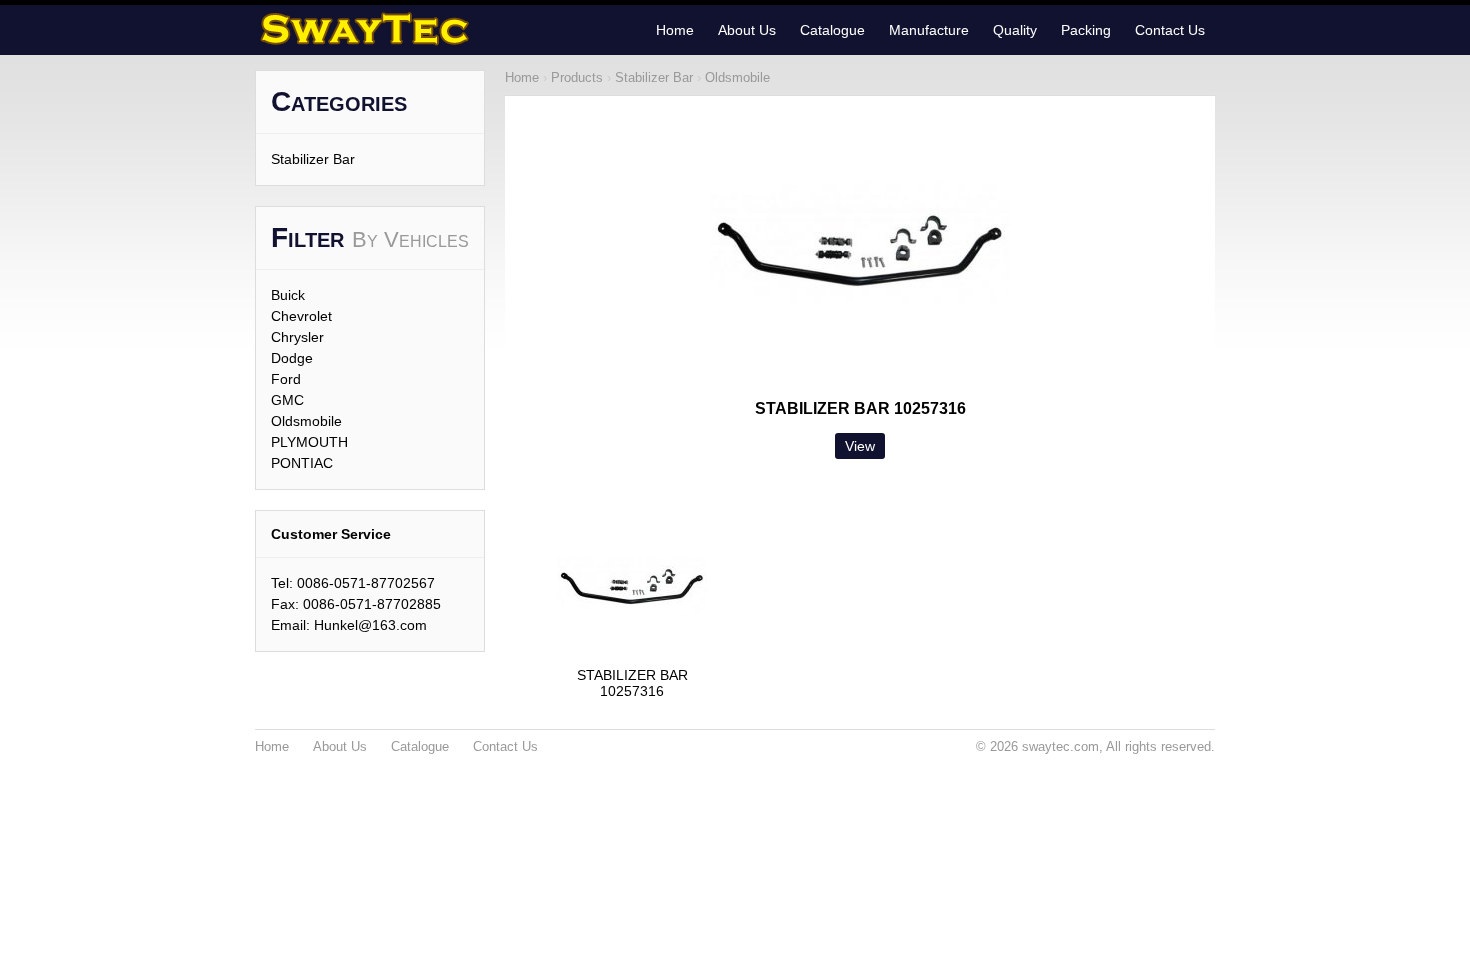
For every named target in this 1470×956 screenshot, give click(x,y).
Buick (288, 295)
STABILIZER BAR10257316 (632, 683)
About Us (747, 30)
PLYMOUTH (309, 442)
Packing (1086, 30)
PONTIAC (302, 463)
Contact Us (1170, 30)
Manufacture (929, 30)
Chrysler (297, 337)
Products (577, 78)
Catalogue (832, 30)
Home (675, 30)
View (860, 446)
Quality (1015, 30)
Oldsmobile (306, 421)
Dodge (292, 358)
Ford (286, 379)
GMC (287, 400)
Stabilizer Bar (313, 159)
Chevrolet (301, 316)
